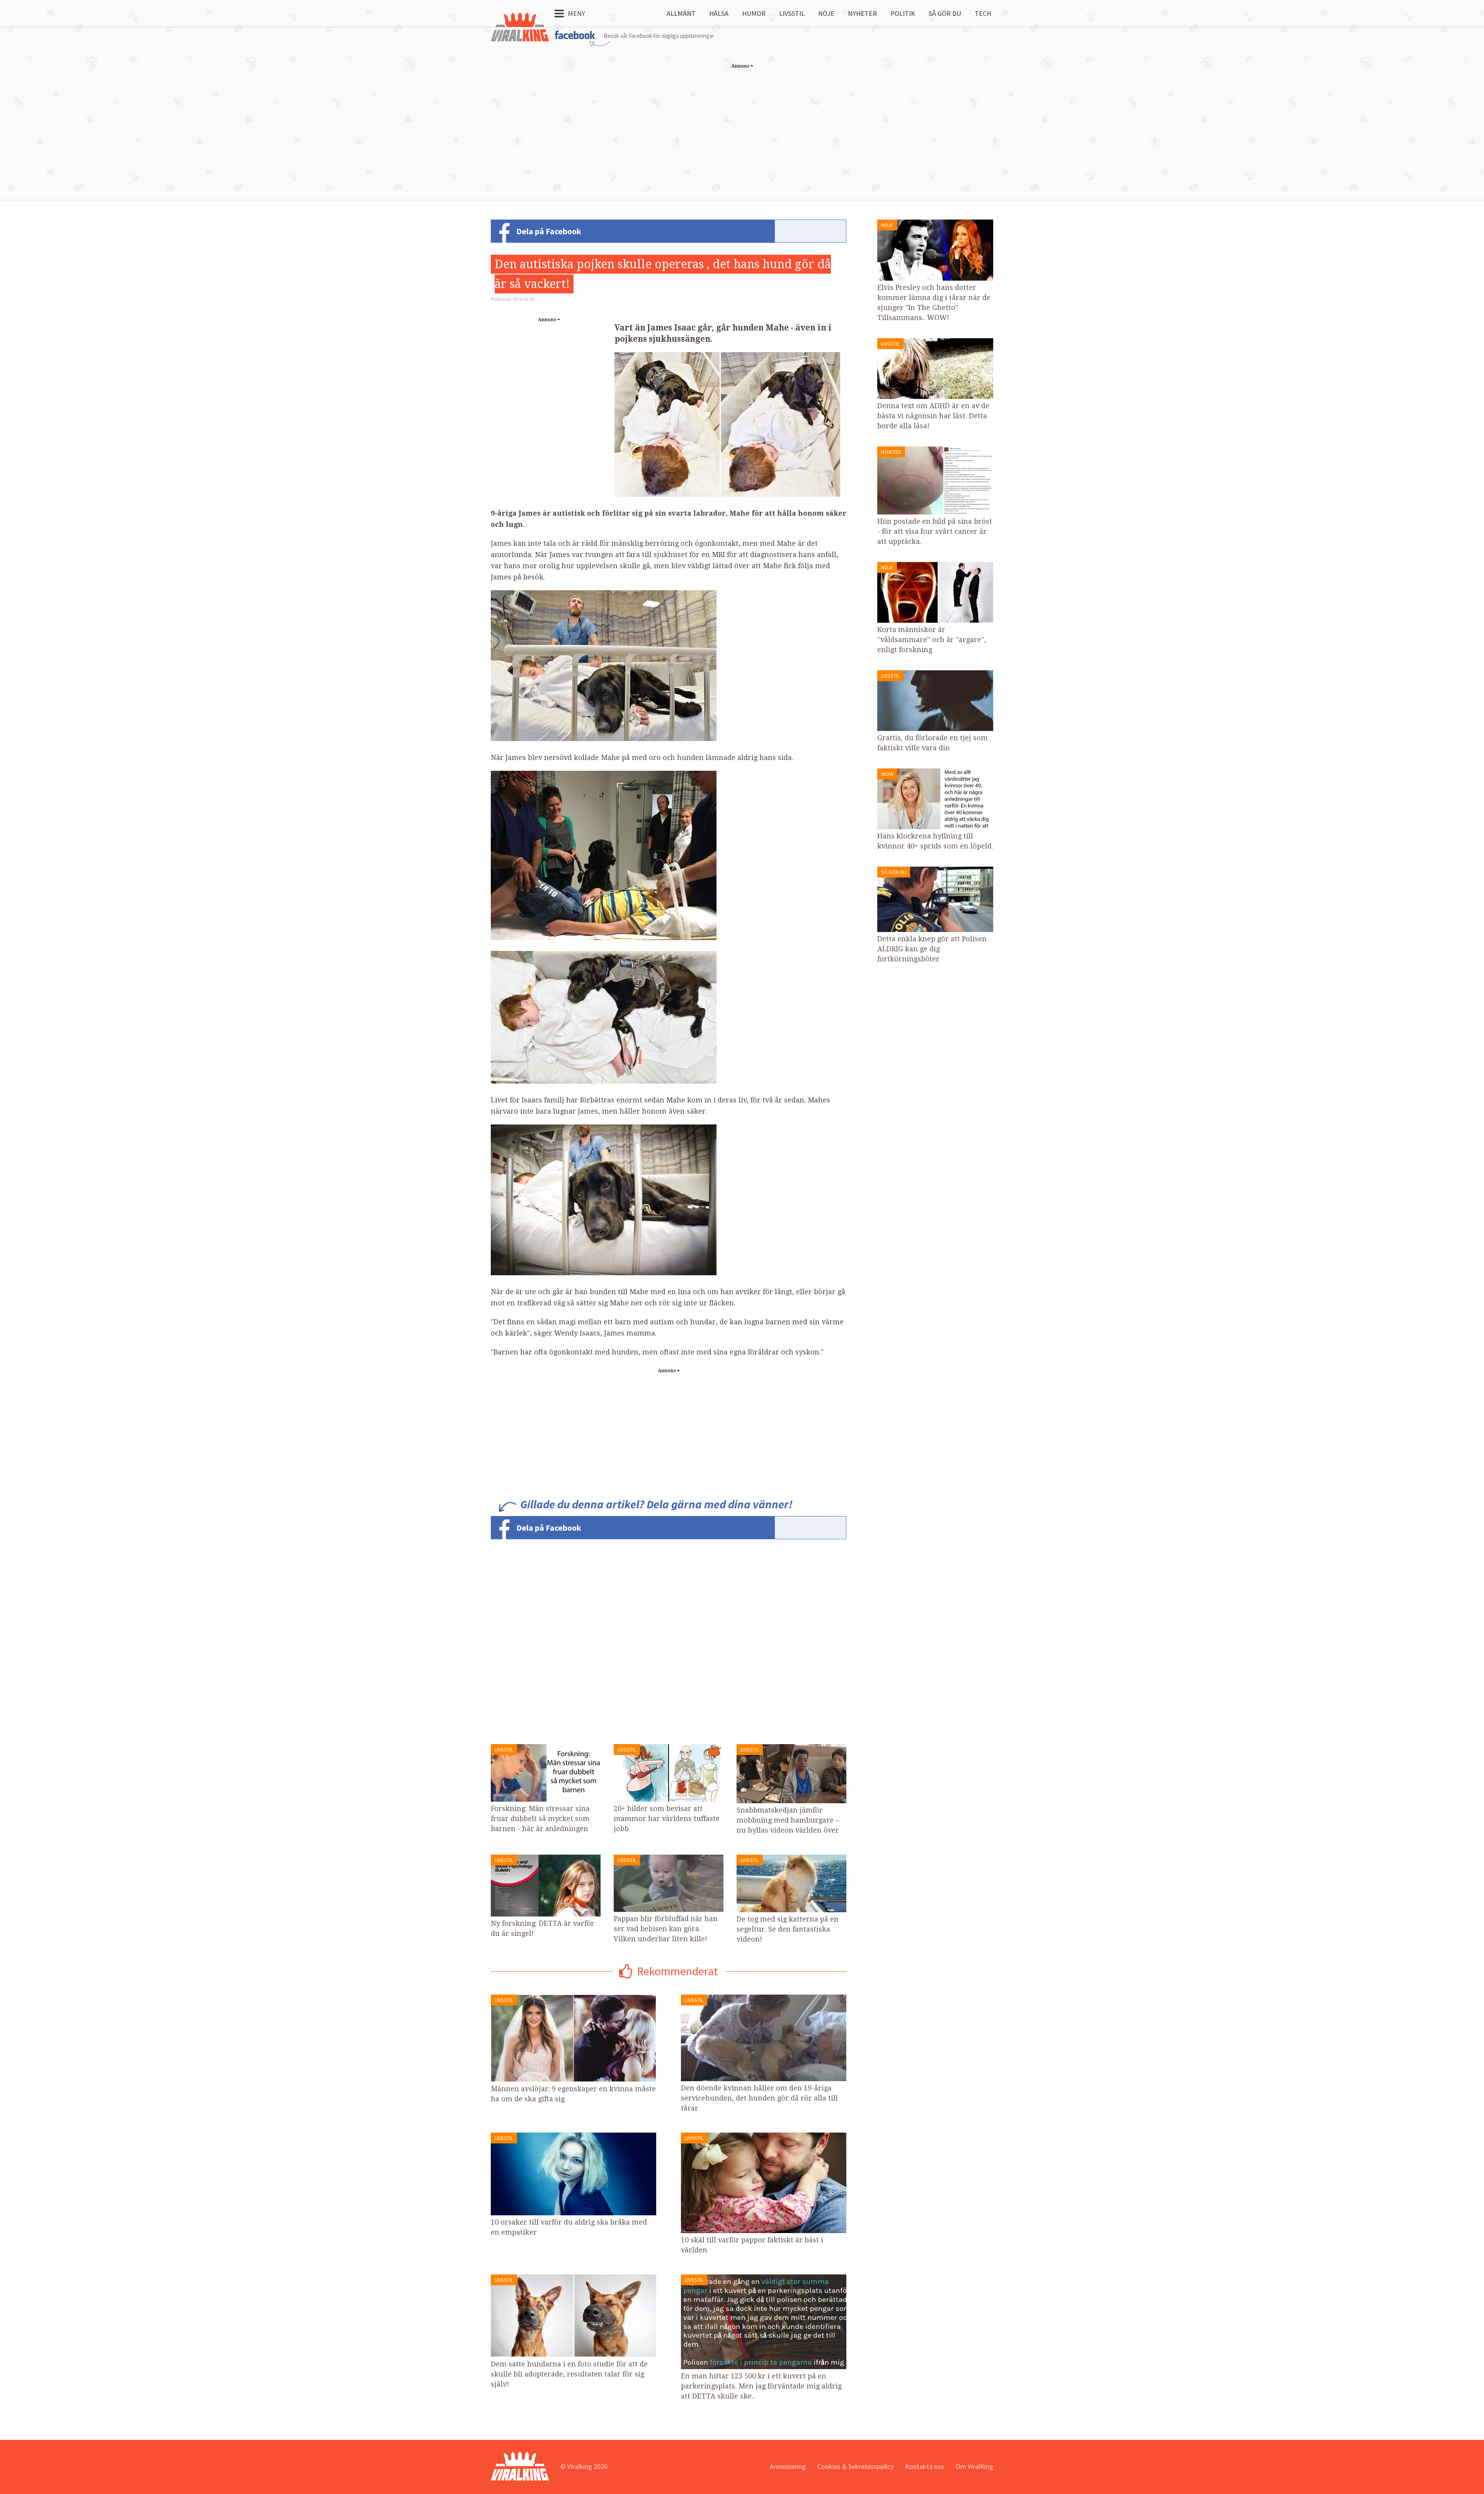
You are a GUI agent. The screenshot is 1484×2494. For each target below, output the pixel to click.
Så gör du (945, 13)
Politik (903, 13)
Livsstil (792, 13)
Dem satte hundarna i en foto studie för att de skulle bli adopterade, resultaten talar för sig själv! (569, 2374)
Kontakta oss (925, 2466)
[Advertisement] (742, 126)
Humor (754, 13)
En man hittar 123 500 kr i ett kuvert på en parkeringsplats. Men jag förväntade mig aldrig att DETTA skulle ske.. (761, 2386)
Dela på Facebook (549, 231)
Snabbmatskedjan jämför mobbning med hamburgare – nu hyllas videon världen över (788, 1820)
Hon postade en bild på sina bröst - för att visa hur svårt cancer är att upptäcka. (935, 531)
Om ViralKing (974, 2466)
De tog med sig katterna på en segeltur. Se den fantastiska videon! (788, 1929)
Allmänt (681, 13)
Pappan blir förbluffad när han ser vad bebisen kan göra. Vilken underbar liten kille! (666, 1929)
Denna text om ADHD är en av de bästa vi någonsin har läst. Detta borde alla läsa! (933, 416)
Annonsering (788, 2466)
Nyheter (862, 13)
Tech (983, 13)
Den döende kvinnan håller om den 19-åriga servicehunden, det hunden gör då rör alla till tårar (759, 2098)
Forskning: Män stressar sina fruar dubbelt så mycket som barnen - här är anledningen (540, 1819)
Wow (887, 774)
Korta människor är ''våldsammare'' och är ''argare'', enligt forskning (932, 640)
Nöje (826, 13)
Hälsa (719, 13)
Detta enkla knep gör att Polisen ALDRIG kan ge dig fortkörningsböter (932, 949)
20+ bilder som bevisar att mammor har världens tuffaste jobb (667, 1819)
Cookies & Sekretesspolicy (855, 2466)
